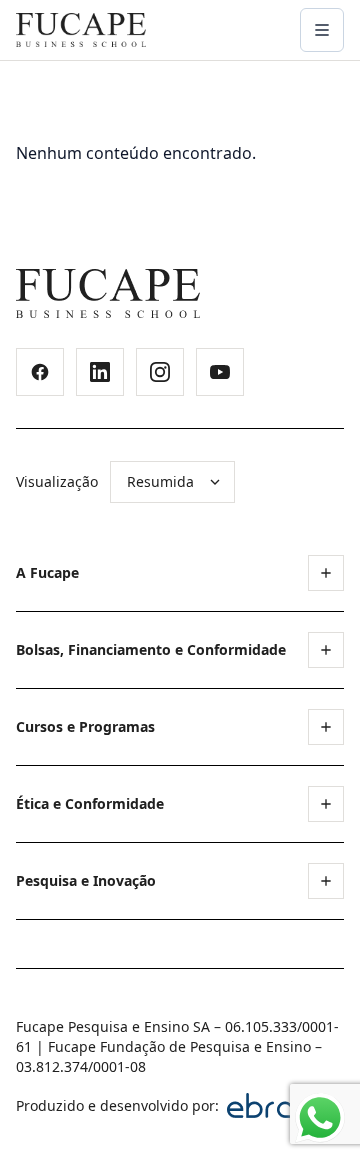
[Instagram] (160, 372)
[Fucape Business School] (108, 293)
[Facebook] (40, 372)
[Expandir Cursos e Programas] (326, 727)
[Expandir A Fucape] (326, 573)
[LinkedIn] (100, 372)
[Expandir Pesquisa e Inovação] (326, 881)
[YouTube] (220, 372)
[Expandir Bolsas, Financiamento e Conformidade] (326, 650)
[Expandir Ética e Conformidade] (326, 804)
